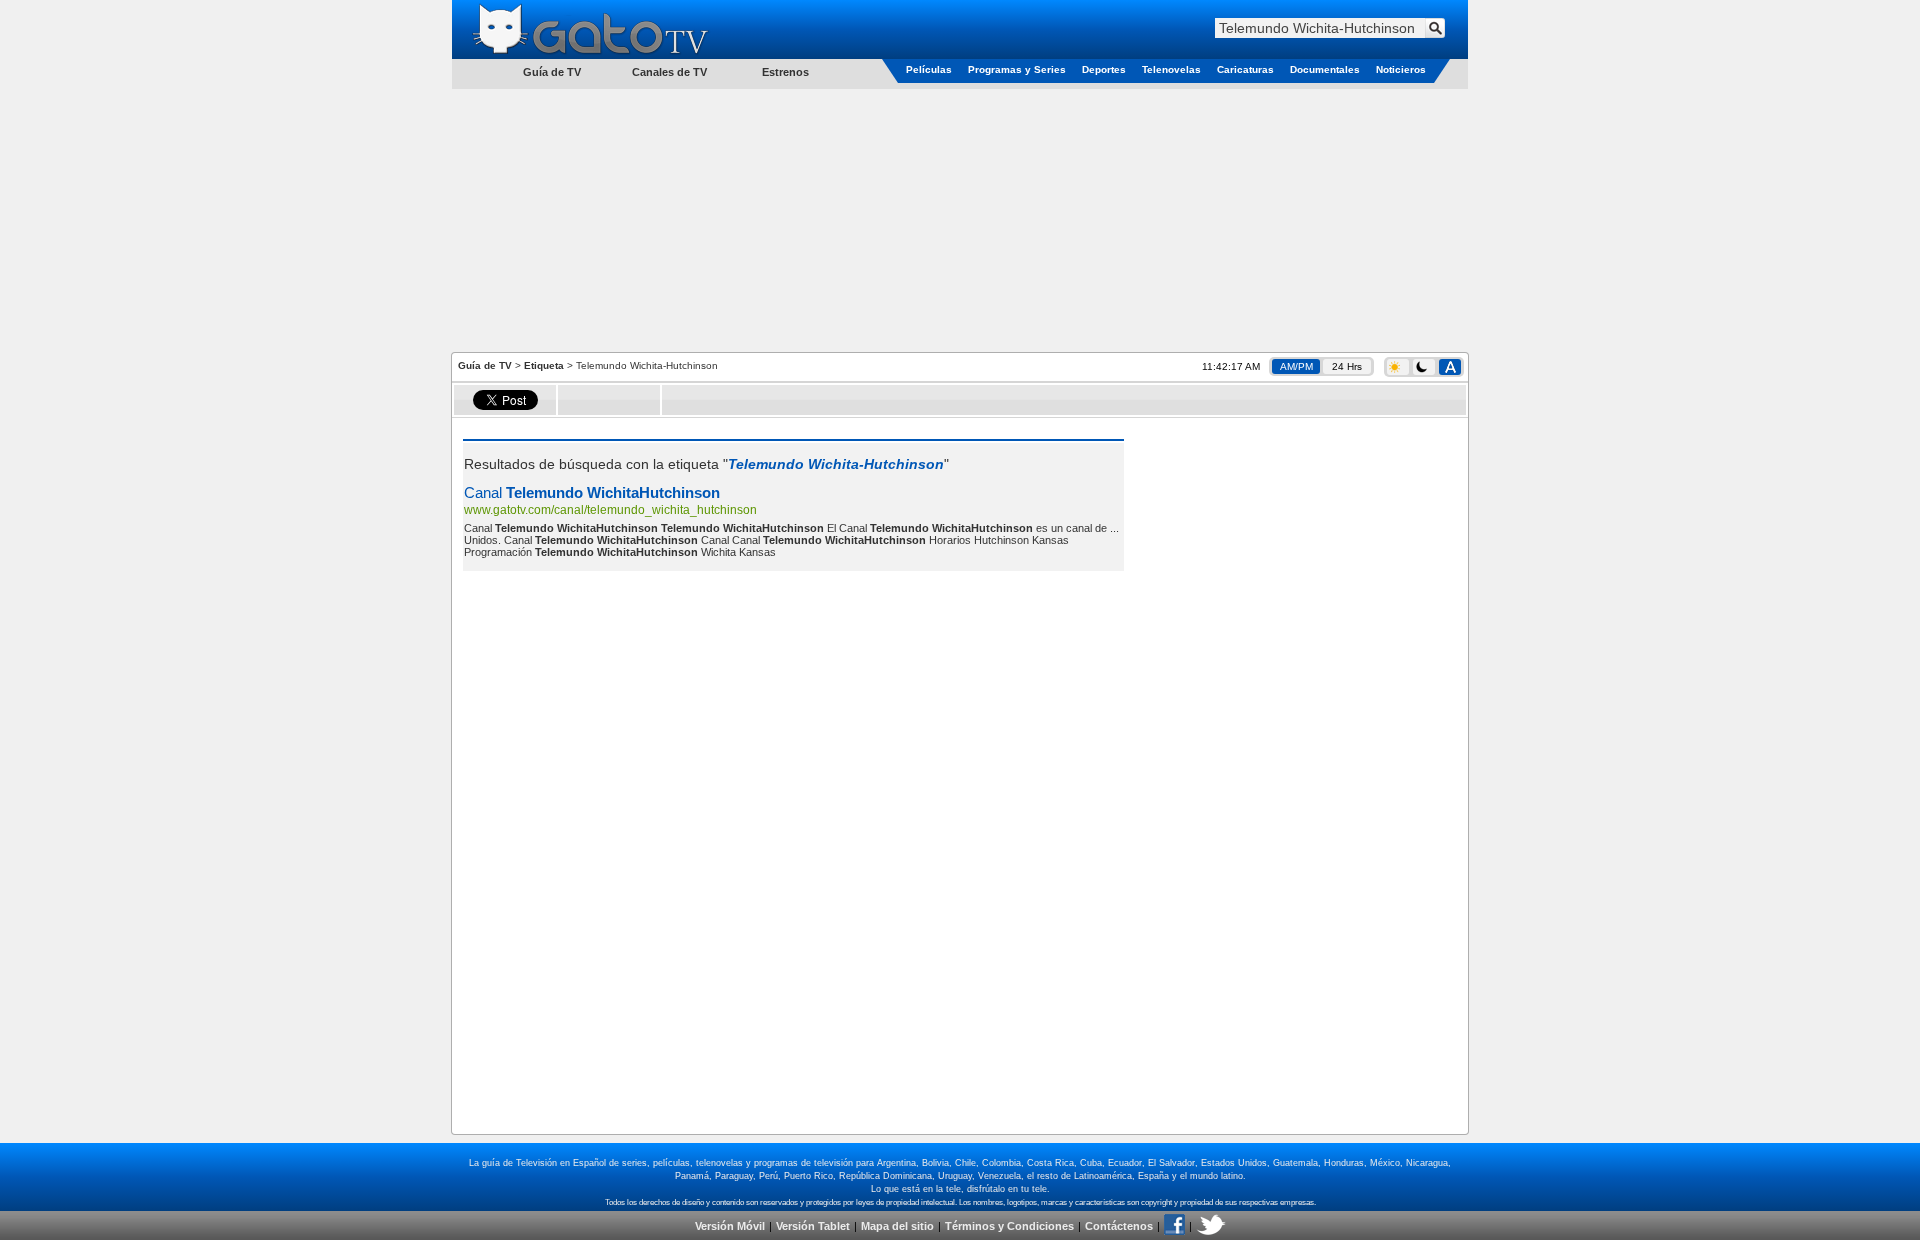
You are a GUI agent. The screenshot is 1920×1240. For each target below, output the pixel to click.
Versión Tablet (813, 1226)
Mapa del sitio (897, 1226)
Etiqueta (544, 365)
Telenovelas (1171, 69)
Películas (929, 69)
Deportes (1104, 69)
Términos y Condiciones (1009, 1226)
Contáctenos (1119, 1226)
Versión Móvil (730, 1226)
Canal (592, 492)
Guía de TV (485, 365)
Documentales (1325, 69)
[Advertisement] (960, 219)
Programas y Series (1017, 69)
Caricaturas (1245, 69)
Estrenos (785, 72)
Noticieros (1401, 69)
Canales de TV (669, 72)
